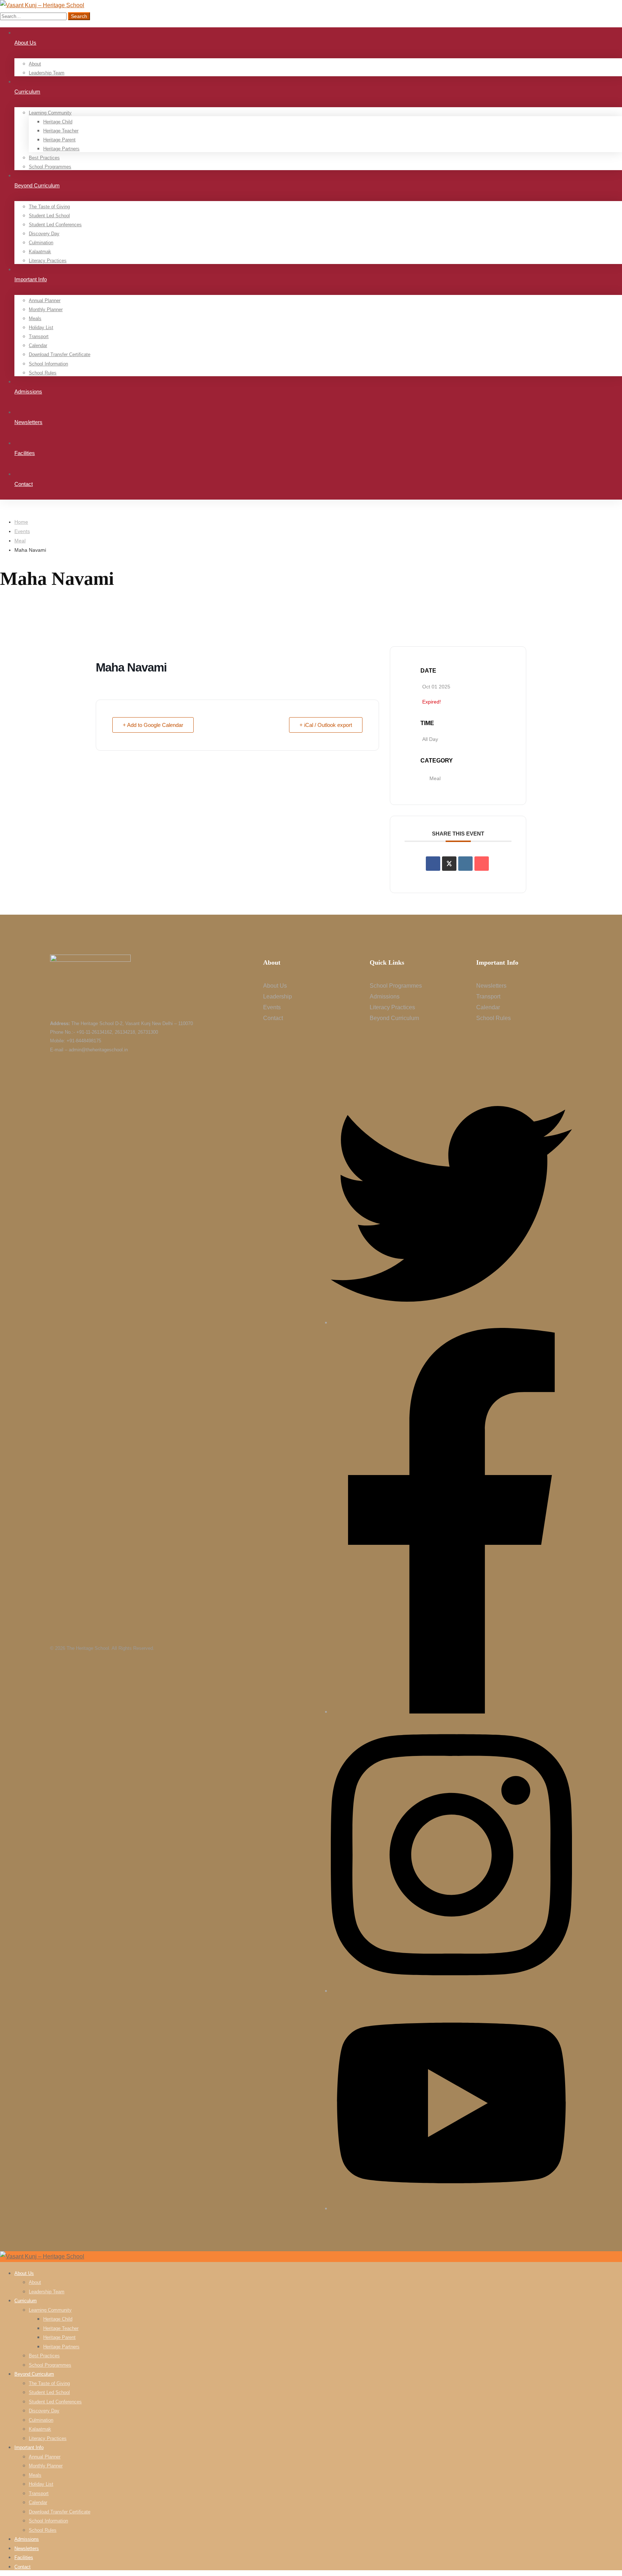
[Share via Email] (482, 864)
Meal (20, 541)
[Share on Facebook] (433, 864)
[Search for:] (34, 16)
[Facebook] (451, 1712)
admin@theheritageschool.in (98, 1050)
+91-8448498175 (84, 1041)
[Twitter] (451, 1322)
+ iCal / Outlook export (326, 725)
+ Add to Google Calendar (153, 725)
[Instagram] (451, 1991)
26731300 (148, 1032)
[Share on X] (449, 864)
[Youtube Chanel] (451, 2208)
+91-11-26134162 (94, 1032)
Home (21, 522)
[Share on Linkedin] (465, 864)
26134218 (125, 1032)
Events (22, 531)
